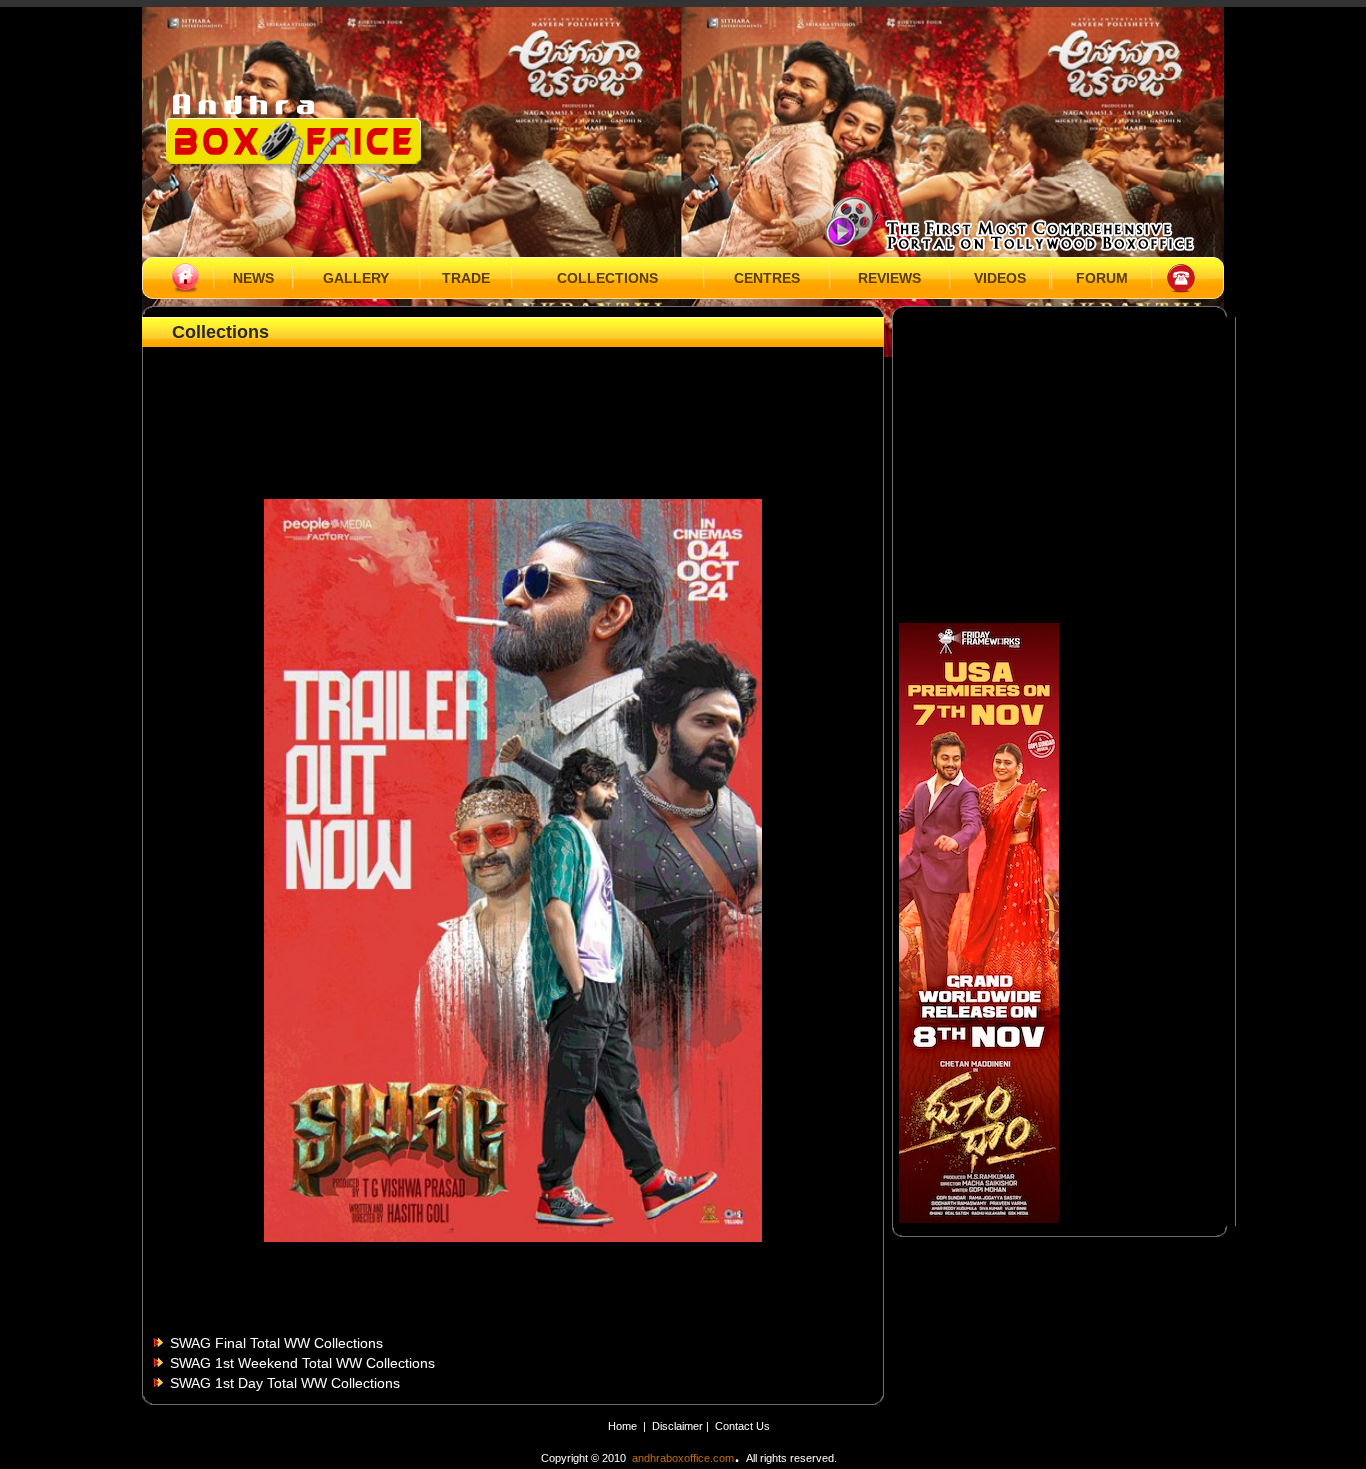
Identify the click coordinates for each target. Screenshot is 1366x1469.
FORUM (1102, 278)
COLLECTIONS (607, 278)
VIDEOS (1000, 278)
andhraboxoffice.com (683, 1458)
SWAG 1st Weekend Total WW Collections (302, 1363)
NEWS (253, 278)
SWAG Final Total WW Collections (276, 1343)
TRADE (466, 278)
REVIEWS (889, 278)
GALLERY (356, 278)
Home (622, 1426)
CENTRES (767, 278)
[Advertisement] (513, 397)
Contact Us (742, 1426)
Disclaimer (679, 1426)
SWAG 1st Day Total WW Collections (285, 1383)
